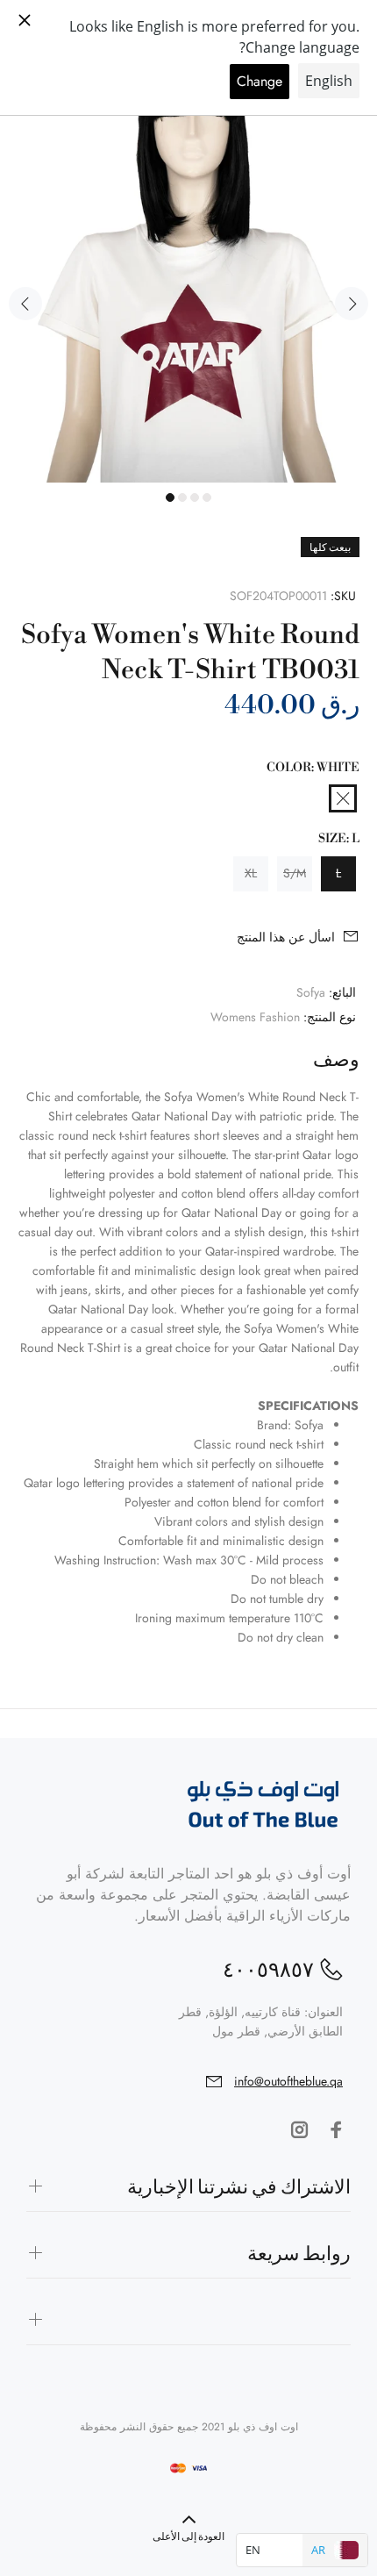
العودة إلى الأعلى (188, 2537)
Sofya (311, 992)
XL (251, 873)
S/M (295, 873)
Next (352, 304)
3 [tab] (195, 497)
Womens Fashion (255, 1017)
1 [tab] (170, 497)
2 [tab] (182, 497)
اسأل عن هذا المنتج (286, 937)
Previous (25, 304)
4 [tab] (207, 497)
